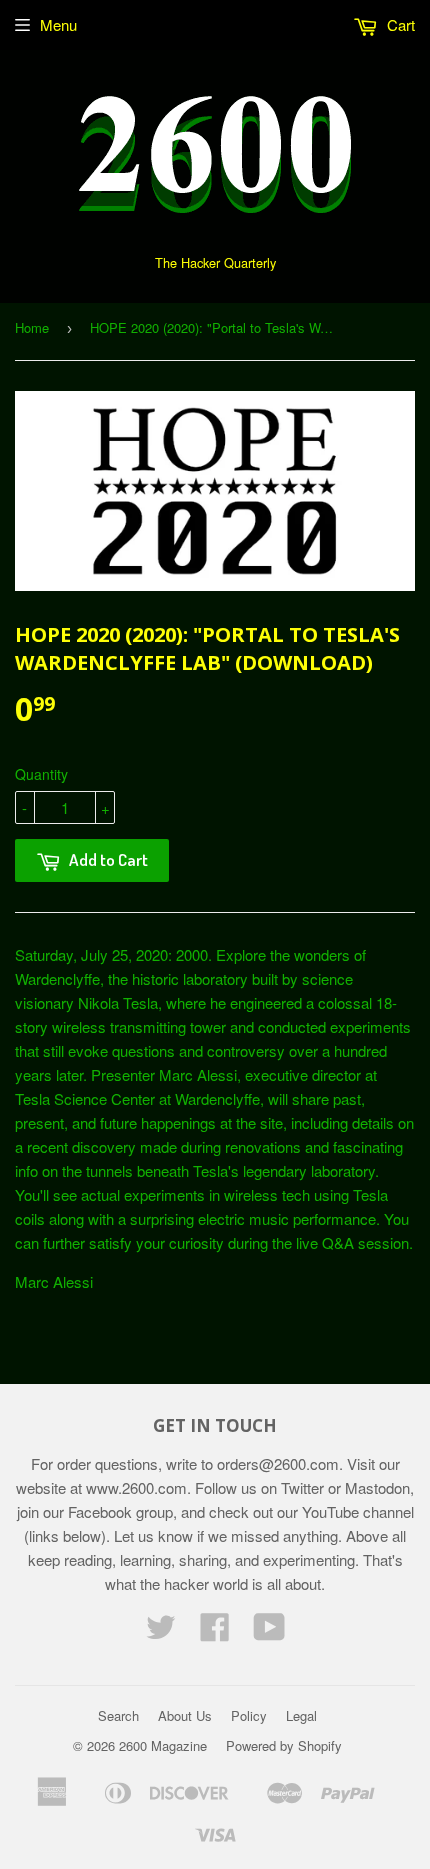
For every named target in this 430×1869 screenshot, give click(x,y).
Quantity (41, 774)
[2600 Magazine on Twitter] (161, 1632)
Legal (301, 1715)
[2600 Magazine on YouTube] (269, 1632)
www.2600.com (136, 1487)
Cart (399, 24)
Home (32, 327)
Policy (249, 1715)
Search (118, 1715)
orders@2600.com (278, 1463)
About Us (185, 1715)
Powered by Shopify (284, 1745)
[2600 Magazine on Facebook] (215, 1632)
